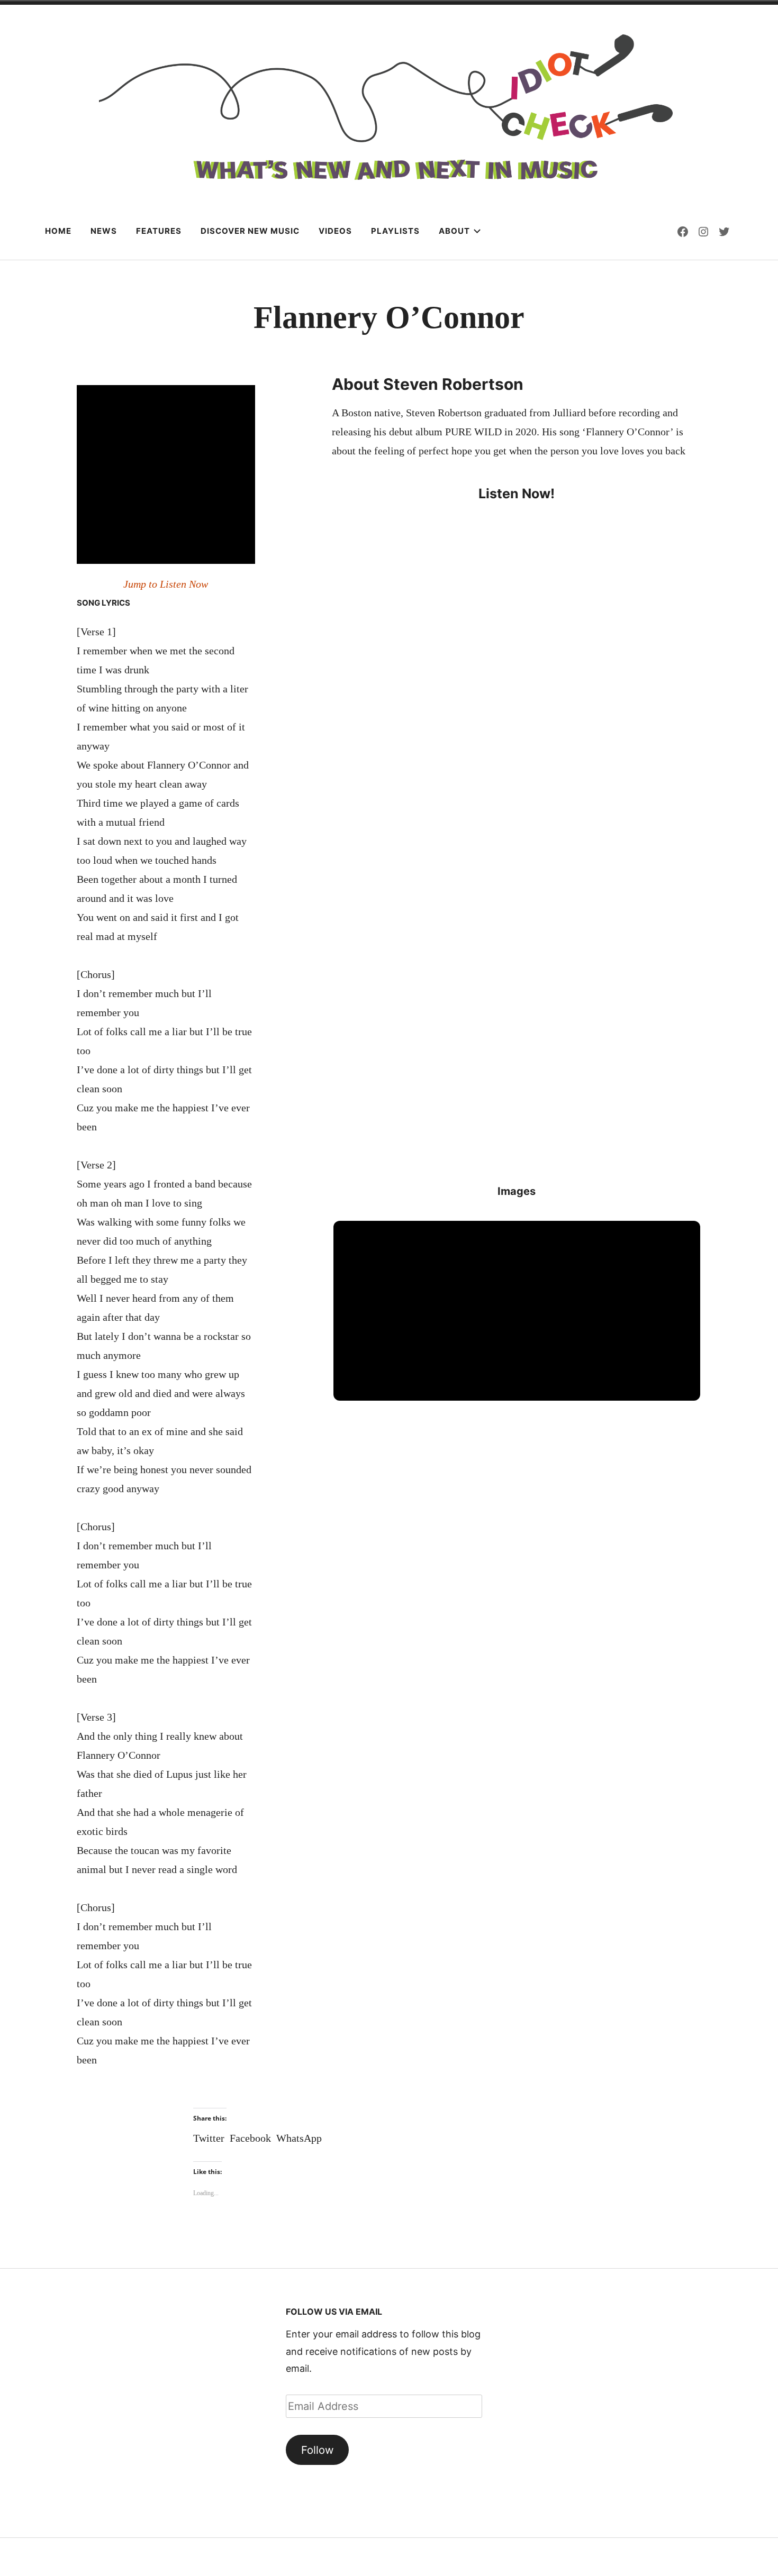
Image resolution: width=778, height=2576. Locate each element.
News (104, 231)
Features (159, 231)
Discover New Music (250, 231)
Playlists (395, 231)
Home (58, 231)
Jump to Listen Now (166, 584)
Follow (317, 2450)
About (454, 231)
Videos (335, 231)
